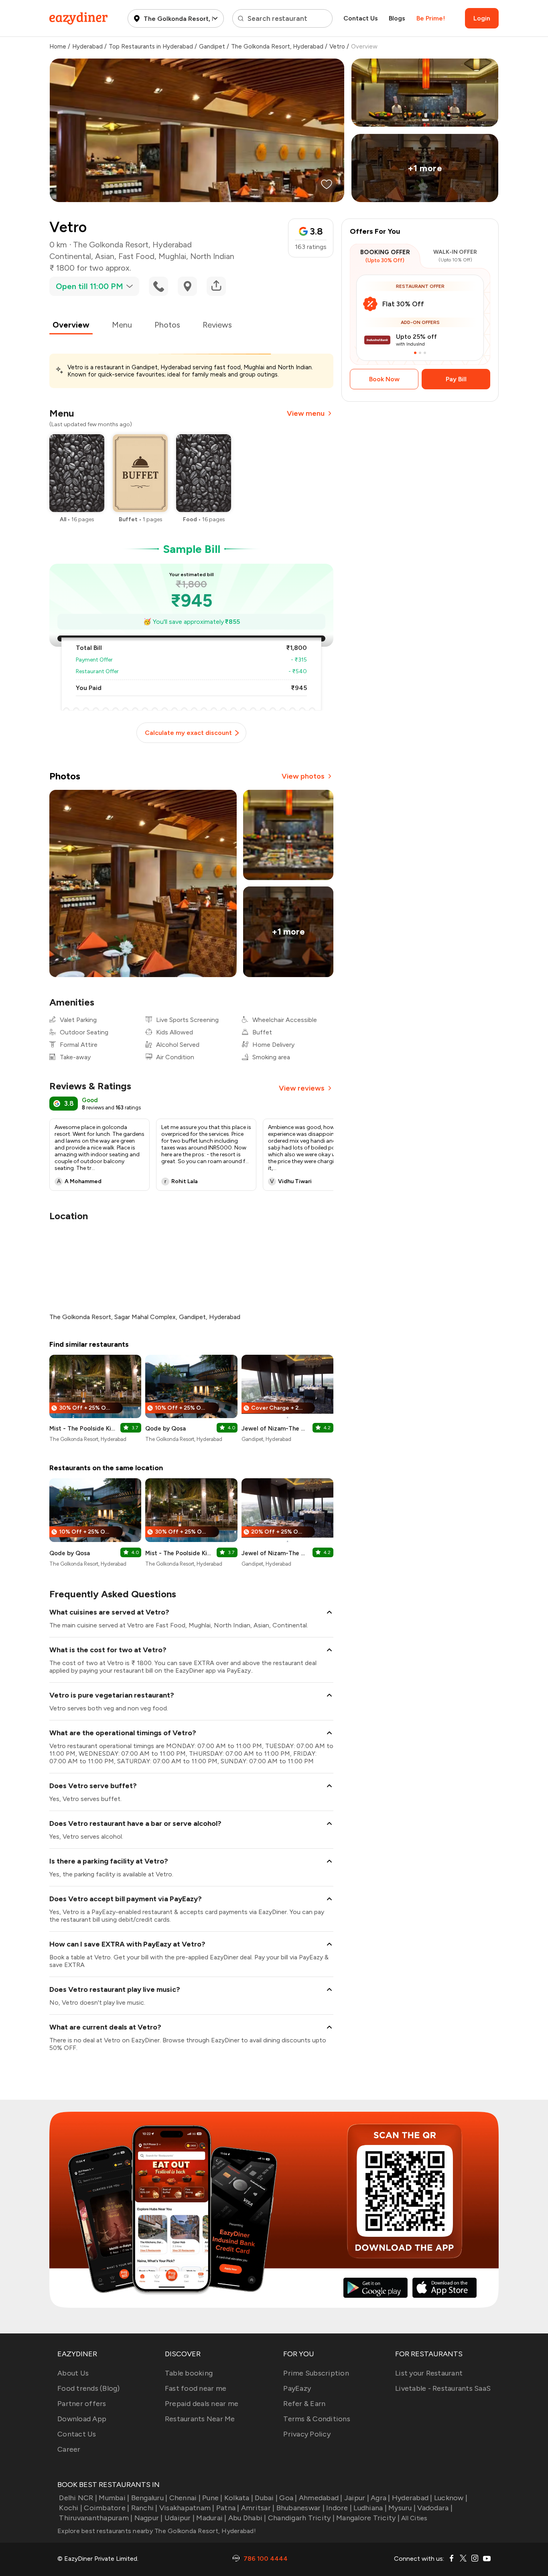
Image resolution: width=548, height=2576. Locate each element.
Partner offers (82, 2404)
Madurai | (211, 2518)
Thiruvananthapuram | (96, 2518)
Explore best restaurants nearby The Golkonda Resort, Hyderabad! (157, 2531)
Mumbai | (114, 2498)
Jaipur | (357, 2498)
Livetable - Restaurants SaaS (443, 2388)
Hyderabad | (412, 2498)
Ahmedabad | (321, 2498)
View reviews (302, 1088)
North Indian (212, 256)
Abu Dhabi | (247, 2518)
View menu (306, 413)
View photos (303, 776)
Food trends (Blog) (89, 2388)
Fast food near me (196, 2388)
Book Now (384, 379)
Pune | (212, 2498)
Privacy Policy (307, 2434)
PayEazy (297, 2388)
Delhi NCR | (78, 2498)
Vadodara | (435, 2508)
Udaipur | (180, 2518)
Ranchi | (144, 2508)
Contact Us (361, 18)
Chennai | (185, 2498)
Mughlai (172, 256)
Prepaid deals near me (202, 2404)
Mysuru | (402, 2508)
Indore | (339, 2508)
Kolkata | (239, 2498)
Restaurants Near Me (200, 2419)
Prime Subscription (316, 2373)
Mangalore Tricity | (368, 2518)
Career (69, 2449)
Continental (70, 256)
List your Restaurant (429, 2373)
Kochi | (71, 2508)
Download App (82, 2419)
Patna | (228, 2508)
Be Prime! (431, 18)
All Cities (414, 2518)
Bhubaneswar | (300, 2508)
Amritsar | (258, 2508)
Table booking (189, 2373)
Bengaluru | (149, 2498)
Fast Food (136, 256)
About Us (73, 2373)
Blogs (397, 18)
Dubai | (266, 2498)
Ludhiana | (370, 2508)
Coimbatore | (107, 2508)
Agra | (381, 2498)
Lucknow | (451, 2498)
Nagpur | (148, 2518)
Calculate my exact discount (188, 733)
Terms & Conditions (317, 2419)
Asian (105, 256)
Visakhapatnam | (187, 2508)
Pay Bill (456, 379)
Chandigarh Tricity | (301, 2518)
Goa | (288, 2498)
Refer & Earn (304, 2404)
